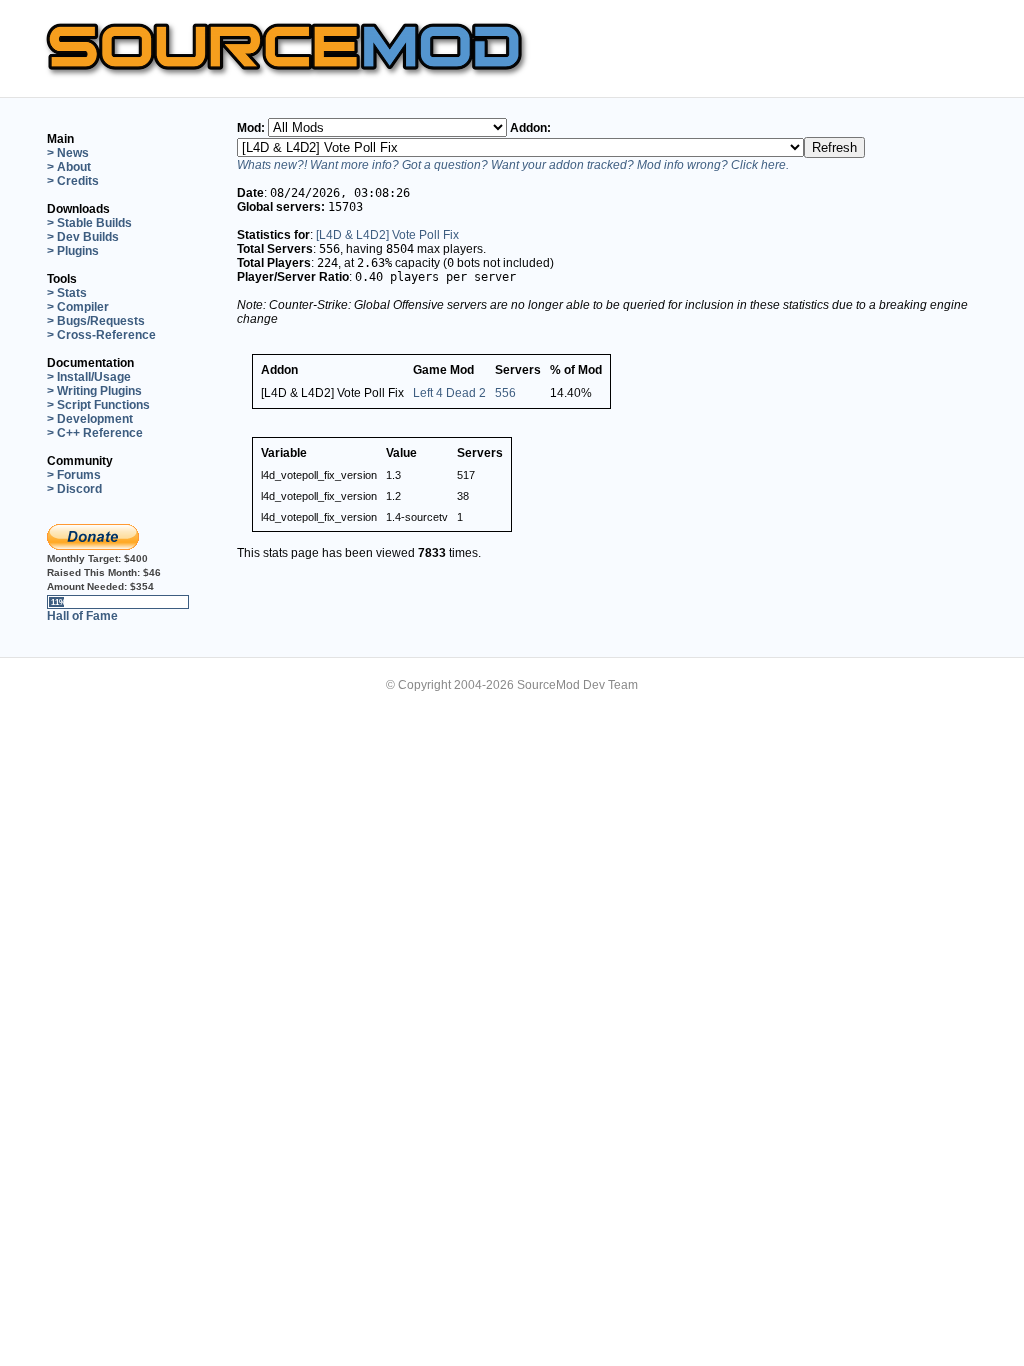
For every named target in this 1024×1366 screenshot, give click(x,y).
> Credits (73, 181)
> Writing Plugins (94, 391)
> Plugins (73, 251)
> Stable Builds (89, 223)
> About (69, 167)
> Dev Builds (83, 237)
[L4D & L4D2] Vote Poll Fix (387, 235)
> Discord (74, 489)
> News (68, 153)
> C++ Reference (95, 433)
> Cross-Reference (101, 335)
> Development (90, 419)
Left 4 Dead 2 (449, 393)
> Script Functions (98, 405)
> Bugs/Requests (96, 321)
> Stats (67, 293)
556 (505, 393)
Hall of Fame (82, 616)
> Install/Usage (89, 377)
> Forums (74, 475)
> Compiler (78, 307)
